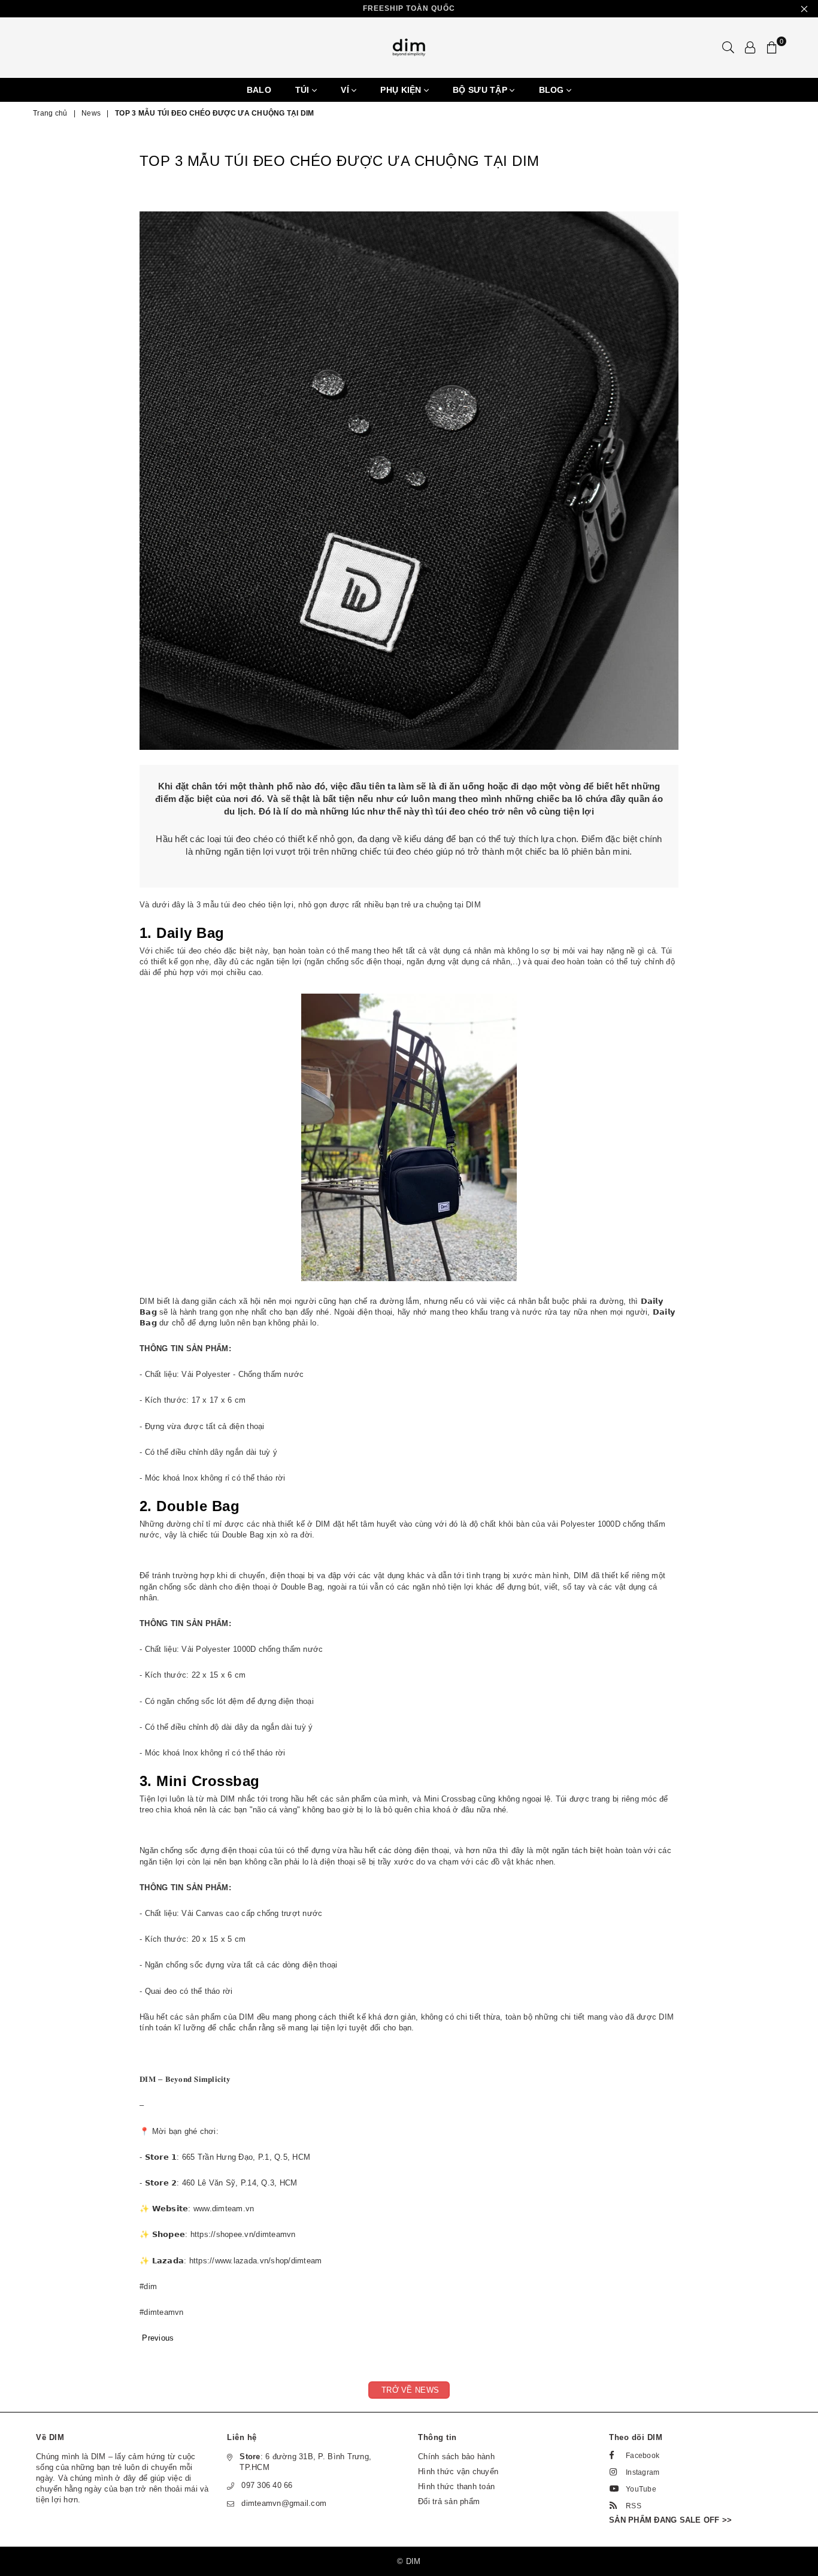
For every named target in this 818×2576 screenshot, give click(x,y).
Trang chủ (50, 113)
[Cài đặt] (750, 47)
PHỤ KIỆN (402, 90)
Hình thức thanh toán (456, 2486)
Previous (158, 2338)
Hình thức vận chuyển (458, 2471)
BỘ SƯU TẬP (481, 90)
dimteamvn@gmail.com (284, 2503)
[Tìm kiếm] (728, 47)
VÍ (346, 90)
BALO (259, 90)
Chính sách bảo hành (456, 2457)
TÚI (304, 90)
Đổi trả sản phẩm (449, 2501)
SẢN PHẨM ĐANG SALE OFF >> (671, 2520)
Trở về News (409, 2390)
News (91, 113)
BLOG (553, 90)
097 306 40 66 (267, 2485)
